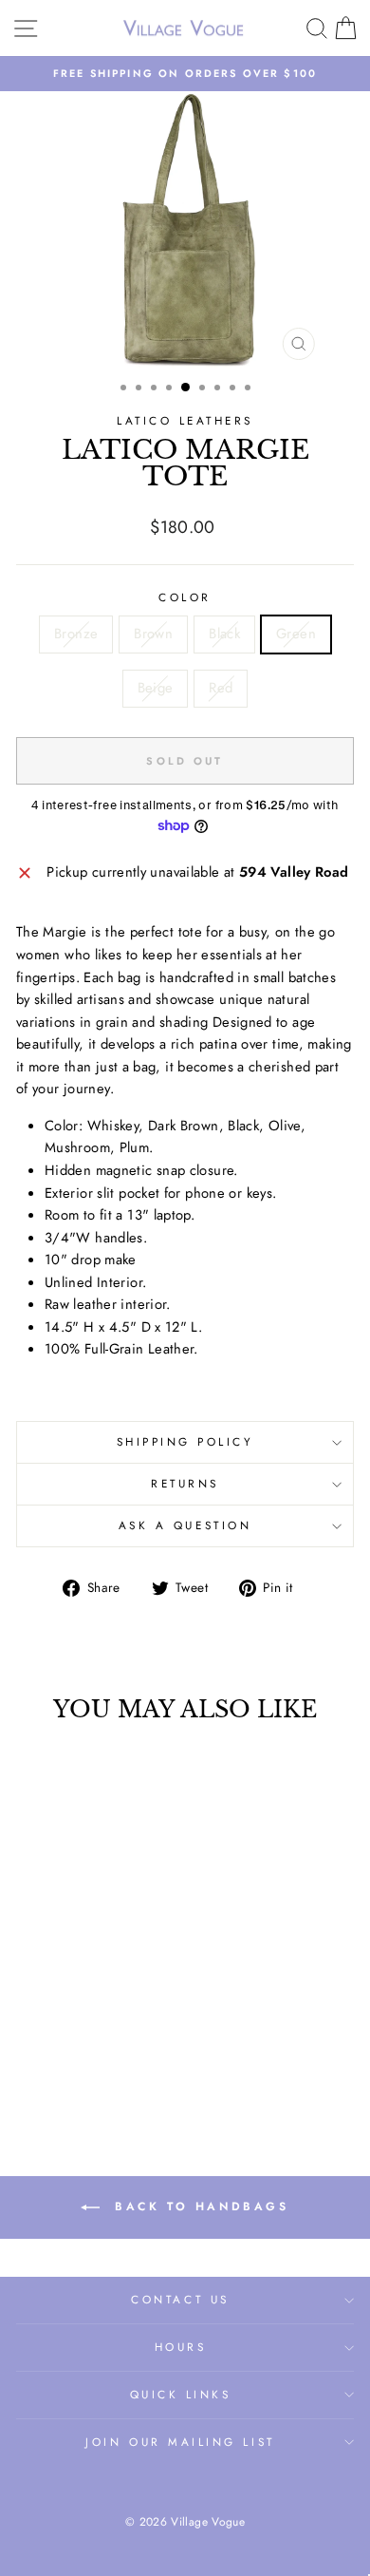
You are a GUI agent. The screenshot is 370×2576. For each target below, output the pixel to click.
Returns (185, 1483)
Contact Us (180, 2299)
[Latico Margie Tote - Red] (80, 2062)
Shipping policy (185, 1441)
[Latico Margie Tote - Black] (80, 2044)
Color (185, 597)
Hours (181, 2347)
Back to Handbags (198, 2207)
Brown (153, 634)
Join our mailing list (180, 2442)
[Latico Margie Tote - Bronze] (37, 2044)
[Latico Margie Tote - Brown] (58, 2044)
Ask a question (185, 1525)
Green (296, 634)
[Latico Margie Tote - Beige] (124, 2044)
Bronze (76, 634)
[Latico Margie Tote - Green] (102, 2044)
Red (221, 688)
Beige (156, 688)
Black (224, 634)
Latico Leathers (185, 420)
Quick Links (181, 2394)
